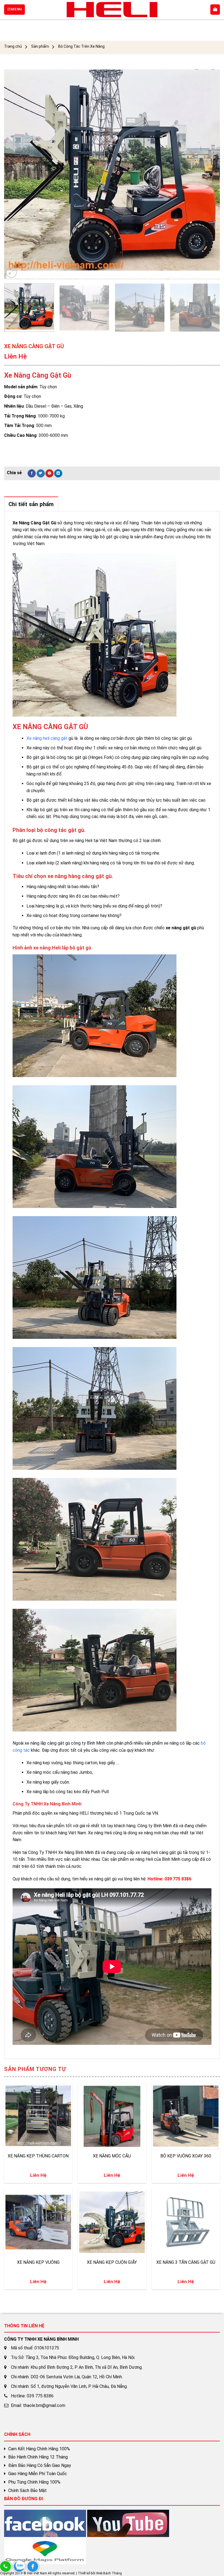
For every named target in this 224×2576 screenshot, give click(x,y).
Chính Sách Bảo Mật (27, 2491)
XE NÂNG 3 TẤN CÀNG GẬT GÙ (186, 2262)
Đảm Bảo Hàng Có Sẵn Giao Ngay (40, 2465)
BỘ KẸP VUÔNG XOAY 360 (186, 2156)
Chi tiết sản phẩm (31, 504)
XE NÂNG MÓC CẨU (112, 2156)
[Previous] (15, 172)
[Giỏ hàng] (215, 10)
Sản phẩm (40, 46)
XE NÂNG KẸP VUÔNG (38, 2262)
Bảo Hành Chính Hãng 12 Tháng (38, 2457)
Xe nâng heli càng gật (47, 738)
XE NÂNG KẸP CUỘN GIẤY (112, 2262)
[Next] (209, 172)
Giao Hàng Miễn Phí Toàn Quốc (38, 2474)
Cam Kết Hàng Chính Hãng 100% (39, 2449)
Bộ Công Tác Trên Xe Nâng (81, 46)
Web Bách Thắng (109, 2573)
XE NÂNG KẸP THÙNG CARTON (38, 2156)
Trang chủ (13, 46)
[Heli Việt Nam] (112, 10)
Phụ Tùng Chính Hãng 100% (34, 2482)
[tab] (31, 504)
